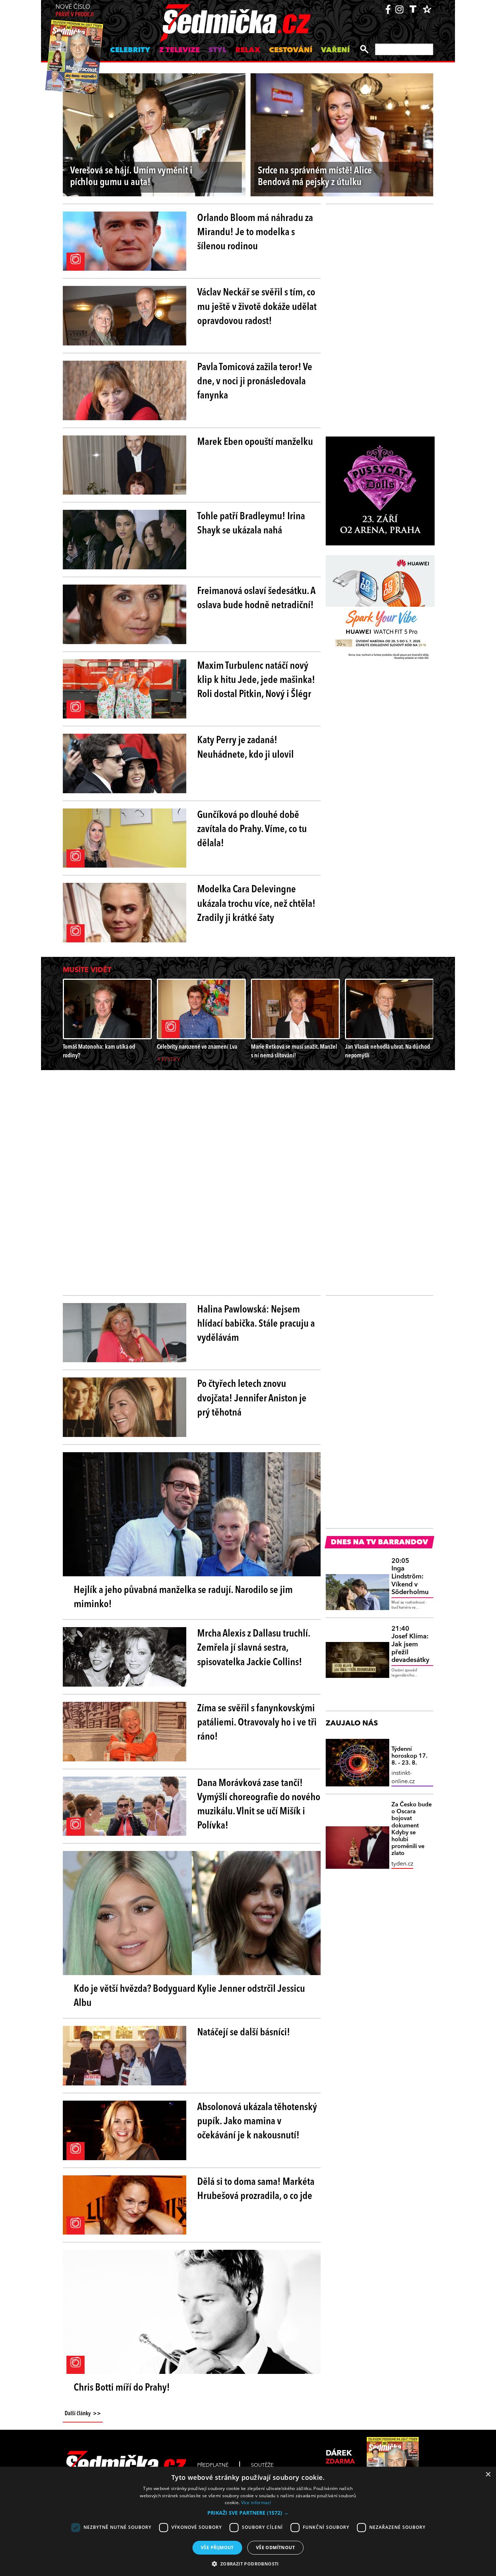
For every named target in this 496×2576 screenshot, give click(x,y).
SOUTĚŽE (262, 2465)
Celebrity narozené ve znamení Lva (197, 1047)
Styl (217, 50)
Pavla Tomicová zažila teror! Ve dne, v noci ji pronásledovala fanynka (255, 382)
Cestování (291, 50)
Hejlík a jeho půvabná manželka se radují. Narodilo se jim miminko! (183, 1598)
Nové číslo (75, 11)
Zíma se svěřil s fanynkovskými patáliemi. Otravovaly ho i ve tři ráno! (257, 1723)
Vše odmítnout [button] (275, 2548)
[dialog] (248, 2521)
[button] (248, 2513)
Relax (248, 50)
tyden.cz (402, 1864)
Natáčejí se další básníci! (244, 2033)
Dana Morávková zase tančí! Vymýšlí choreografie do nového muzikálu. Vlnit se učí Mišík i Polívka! (259, 1805)
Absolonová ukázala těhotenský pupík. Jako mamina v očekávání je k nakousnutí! (257, 2122)
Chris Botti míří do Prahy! (122, 2388)
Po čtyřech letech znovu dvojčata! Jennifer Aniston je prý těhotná (252, 1398)
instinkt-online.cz (403, 1777)
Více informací (256, 2503)
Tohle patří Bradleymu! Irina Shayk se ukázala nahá (251, 524)
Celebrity (130, 50)
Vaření (335, 50)
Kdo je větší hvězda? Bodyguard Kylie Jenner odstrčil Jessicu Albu (189, 1996)
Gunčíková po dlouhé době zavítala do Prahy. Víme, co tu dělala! (252, 830)
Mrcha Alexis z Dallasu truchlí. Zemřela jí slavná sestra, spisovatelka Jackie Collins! (254, 1648)
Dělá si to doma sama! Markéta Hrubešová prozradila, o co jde (256, 2189)
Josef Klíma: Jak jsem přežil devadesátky (410, 1645)
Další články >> (83, 2414)
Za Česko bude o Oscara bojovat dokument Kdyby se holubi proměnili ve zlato (412, 1829)
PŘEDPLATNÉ (213, 2465)
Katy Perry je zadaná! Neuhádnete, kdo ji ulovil (245, 748)
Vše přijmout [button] (217, 2548)
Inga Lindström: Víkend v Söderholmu (410, 1577)
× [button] (488, 2475)
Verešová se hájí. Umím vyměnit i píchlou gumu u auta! (131, 177)
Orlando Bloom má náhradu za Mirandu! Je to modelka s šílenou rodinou (255, 233)
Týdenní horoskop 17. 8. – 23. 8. (409, 1756)
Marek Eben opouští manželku (255, 442)
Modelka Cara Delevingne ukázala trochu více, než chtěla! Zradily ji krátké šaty (256, 904)
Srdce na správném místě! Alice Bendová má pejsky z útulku (315, 177)
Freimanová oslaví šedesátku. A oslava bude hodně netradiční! (256, 599)
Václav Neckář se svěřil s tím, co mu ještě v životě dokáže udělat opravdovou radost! (257, 307)
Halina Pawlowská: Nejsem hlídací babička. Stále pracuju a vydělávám (256, 1324)
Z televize (179, 50)
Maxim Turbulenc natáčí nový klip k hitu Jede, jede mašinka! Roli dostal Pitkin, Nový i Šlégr (256, 680)
